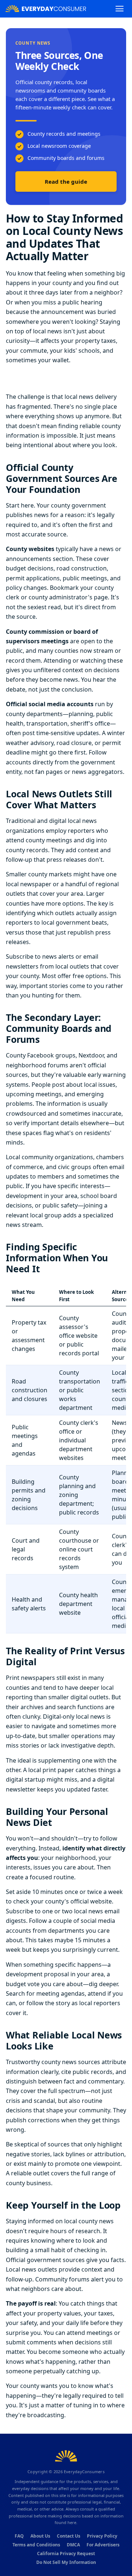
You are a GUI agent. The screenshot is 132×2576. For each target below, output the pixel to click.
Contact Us (69, 2536)
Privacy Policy (102, 2536)
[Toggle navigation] (120, 9)
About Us (40, 2536)
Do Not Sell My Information (66, 2562)
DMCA (73, 2545)
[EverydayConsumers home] (46, 9)
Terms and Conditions (36, 2545)
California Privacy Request (66, 2553)
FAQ (19, 2536)
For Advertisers (103, 2545)
